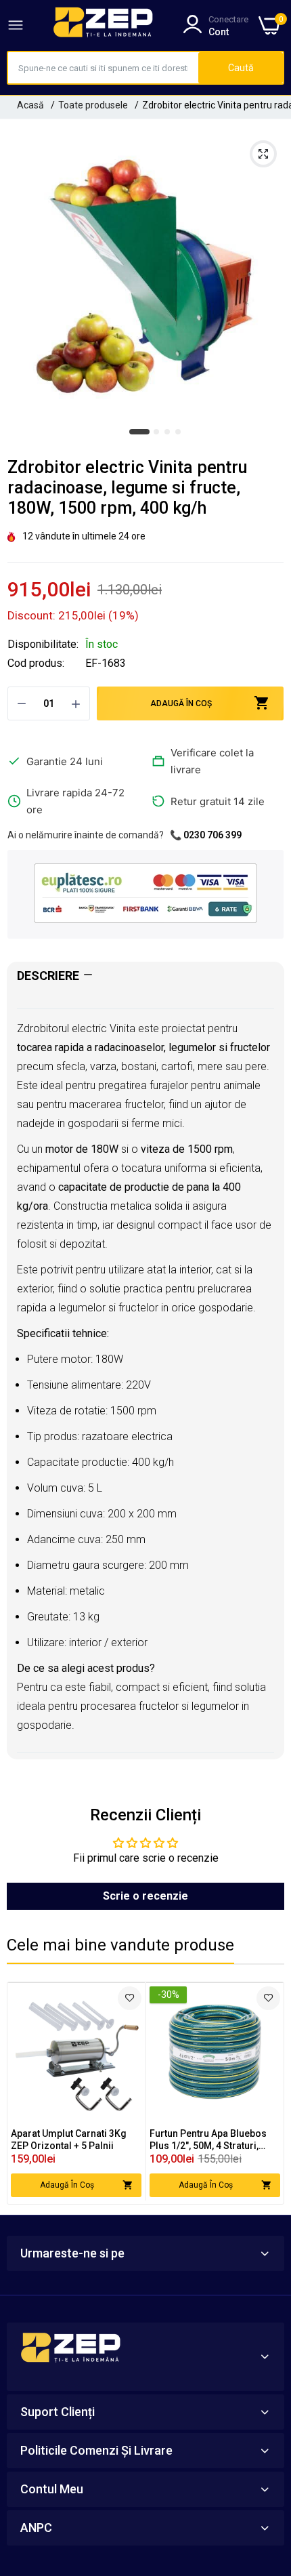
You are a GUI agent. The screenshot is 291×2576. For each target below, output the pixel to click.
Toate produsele (93, 105)
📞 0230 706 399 (206, 835)
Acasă (30, 105)
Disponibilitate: (43, 645)
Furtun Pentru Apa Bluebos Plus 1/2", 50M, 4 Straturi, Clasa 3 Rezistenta (208, 2140)
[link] (130, 1998)
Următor (267, 2093)
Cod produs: (36, 663)
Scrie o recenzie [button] (145, 1896)
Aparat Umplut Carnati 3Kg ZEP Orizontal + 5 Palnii (69, 2140)
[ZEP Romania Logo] (104, 25)
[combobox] (103, 68)
